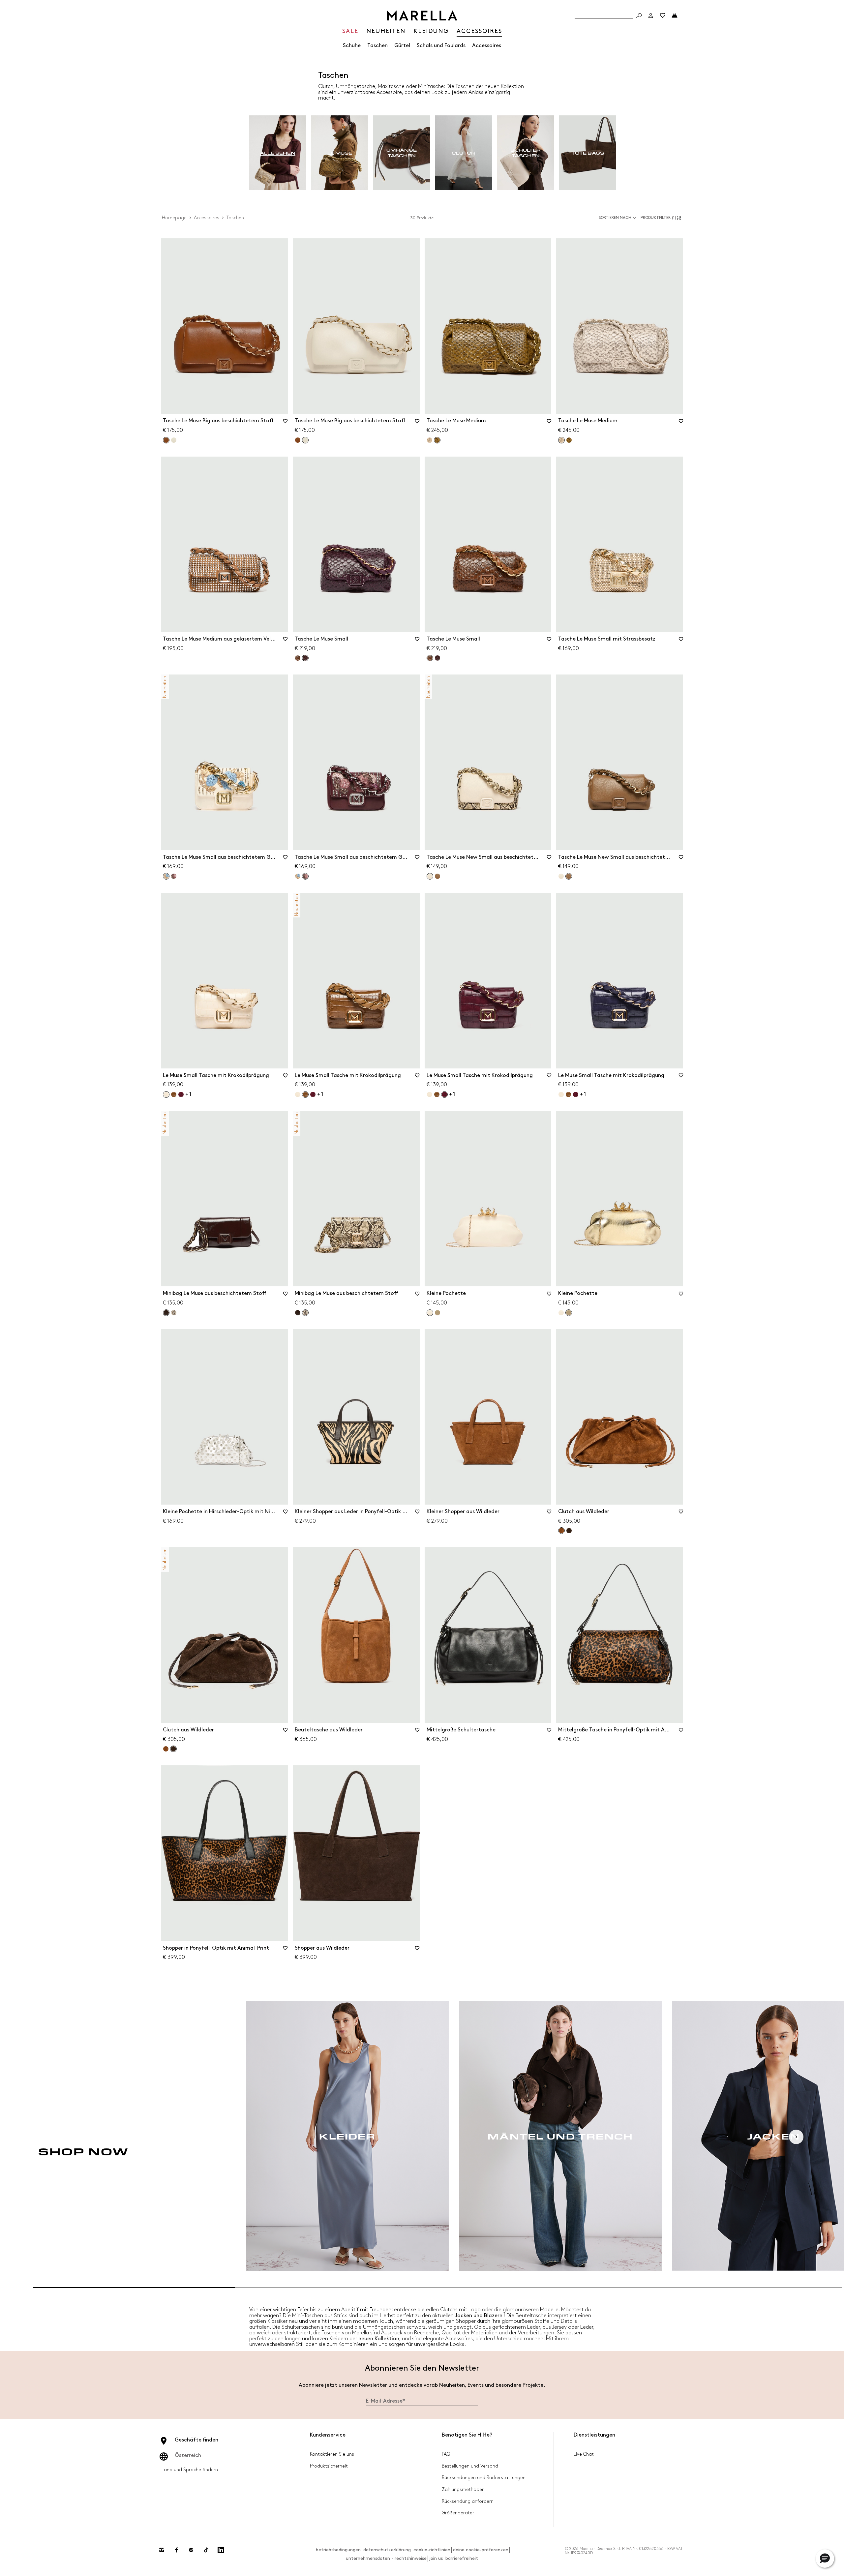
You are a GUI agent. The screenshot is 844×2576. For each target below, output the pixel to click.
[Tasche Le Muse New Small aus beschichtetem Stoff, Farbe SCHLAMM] (437, 876)
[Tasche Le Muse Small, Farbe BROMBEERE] (437, 658)
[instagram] (162, 2550)
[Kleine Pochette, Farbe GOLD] (437, 1313)
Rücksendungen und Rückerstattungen (484, 2478)
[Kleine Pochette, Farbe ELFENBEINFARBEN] (561, 1313)
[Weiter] (796, 2137)
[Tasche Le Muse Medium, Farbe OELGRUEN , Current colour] (437, 440)
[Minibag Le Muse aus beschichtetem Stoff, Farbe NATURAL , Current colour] (305, 1313)
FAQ (446, 2454)
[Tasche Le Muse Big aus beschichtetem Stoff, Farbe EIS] (174, 440)
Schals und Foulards (441, 46)
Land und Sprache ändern (190, 2470)
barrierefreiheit (462, 2558)
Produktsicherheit (329, 2466)
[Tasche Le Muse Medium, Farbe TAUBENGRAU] (430, 440)
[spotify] (191, 2550)
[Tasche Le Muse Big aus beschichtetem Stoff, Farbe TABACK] (298, 440)
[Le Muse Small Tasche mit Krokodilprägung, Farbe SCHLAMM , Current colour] (305, 1094)
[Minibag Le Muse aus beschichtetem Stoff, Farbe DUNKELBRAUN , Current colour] (166, 1313)
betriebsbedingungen (338, 2550)
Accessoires (487, 46)
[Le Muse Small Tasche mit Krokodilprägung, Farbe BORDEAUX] (181, 1094)
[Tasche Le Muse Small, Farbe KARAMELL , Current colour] (430, 658)
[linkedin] (221, 2550)
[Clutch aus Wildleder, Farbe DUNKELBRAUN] (569, 1531)
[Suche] (639, 15)
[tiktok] (206, 2550)
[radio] (278, 153)
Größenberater (458, 2513)
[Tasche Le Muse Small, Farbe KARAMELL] (298, 658)
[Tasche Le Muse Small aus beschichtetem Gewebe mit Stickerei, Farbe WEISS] (298, 876)
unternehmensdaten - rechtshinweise (386, 2558)
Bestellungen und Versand (470, 2466)
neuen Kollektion (379, 2339)
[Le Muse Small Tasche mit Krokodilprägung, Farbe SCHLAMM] (174, 1094)
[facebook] (176, 2550)
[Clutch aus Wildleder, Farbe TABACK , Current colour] (561, 1531)
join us (436, 2558)
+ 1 (188, 1094)
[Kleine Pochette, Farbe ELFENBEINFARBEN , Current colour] (430, 1313)
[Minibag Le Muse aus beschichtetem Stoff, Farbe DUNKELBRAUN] (298, 1313)
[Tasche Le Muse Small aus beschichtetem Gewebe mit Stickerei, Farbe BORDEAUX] (174, 876)
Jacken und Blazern (479, 2316)
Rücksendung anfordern (468, 2501)
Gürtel (402, 46)
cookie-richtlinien (432, 2550)
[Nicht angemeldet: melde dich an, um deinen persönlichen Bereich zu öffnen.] (651, 15)
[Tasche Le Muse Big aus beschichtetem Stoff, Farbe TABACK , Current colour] (166, 440)
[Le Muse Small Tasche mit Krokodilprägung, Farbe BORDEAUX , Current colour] (444, 1094)
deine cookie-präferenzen (481, 2550)
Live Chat (584, 2454)
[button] (662, 218)
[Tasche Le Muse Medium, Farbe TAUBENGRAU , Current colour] (561, 440)
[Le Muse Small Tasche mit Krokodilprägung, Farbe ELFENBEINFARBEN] (298, 1094)
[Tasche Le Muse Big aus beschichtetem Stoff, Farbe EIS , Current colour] (305, 440)
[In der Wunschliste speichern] (286, 423)
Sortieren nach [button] (615, 218)
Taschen (377, 46)
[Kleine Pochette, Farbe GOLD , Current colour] (569, 1313)
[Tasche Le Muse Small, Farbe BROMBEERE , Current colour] (305, 658)
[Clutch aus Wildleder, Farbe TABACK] (166, 1749)
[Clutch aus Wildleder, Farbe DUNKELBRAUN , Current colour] (173, 1749)
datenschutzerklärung (387, 2550)
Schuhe (352, 46)
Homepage (174, 218)
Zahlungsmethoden (463, 2489)
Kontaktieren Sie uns (332, 2454)
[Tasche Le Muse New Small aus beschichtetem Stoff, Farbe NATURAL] (561, 876)
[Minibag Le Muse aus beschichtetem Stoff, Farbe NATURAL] (174, 1313)
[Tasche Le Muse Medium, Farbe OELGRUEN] (569, 440)
